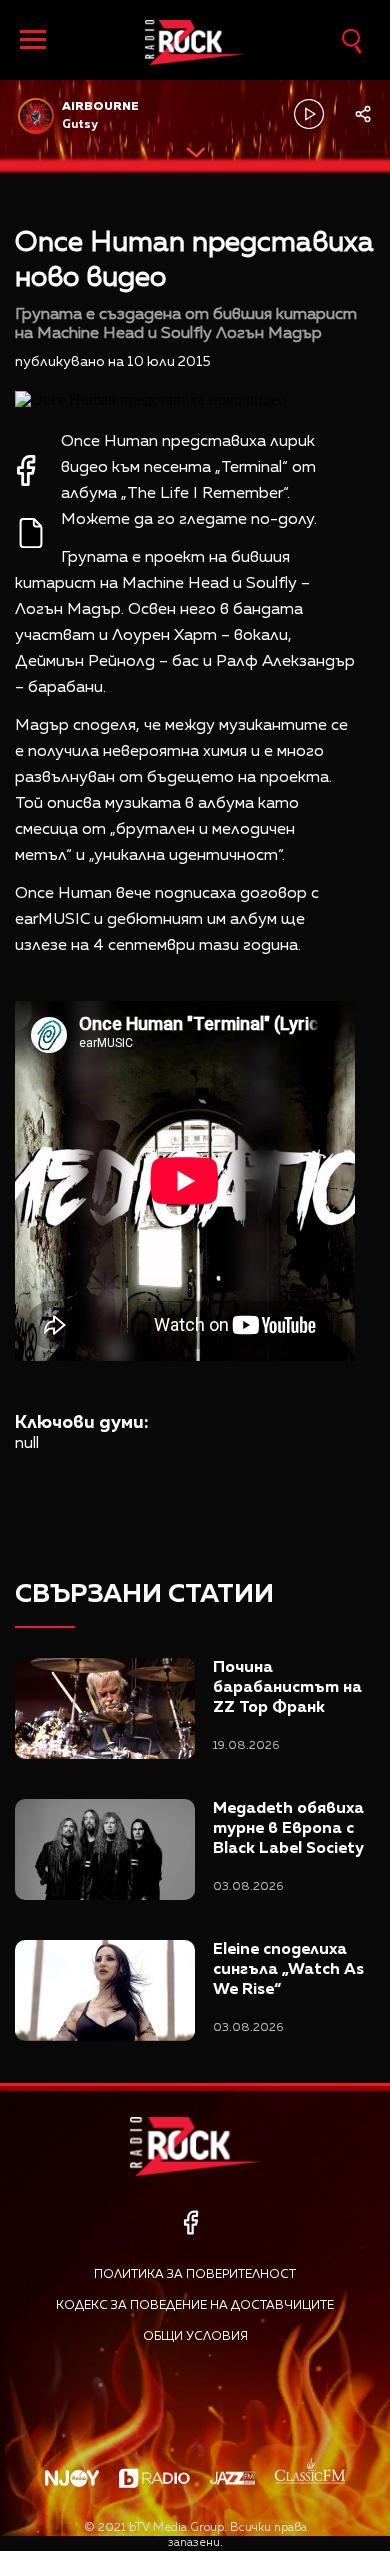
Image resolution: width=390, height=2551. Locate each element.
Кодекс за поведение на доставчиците (195, 2306)
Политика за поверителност (195, 2275)
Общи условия (195, 2337)
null (27, 1444)
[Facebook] (190, 2222)
